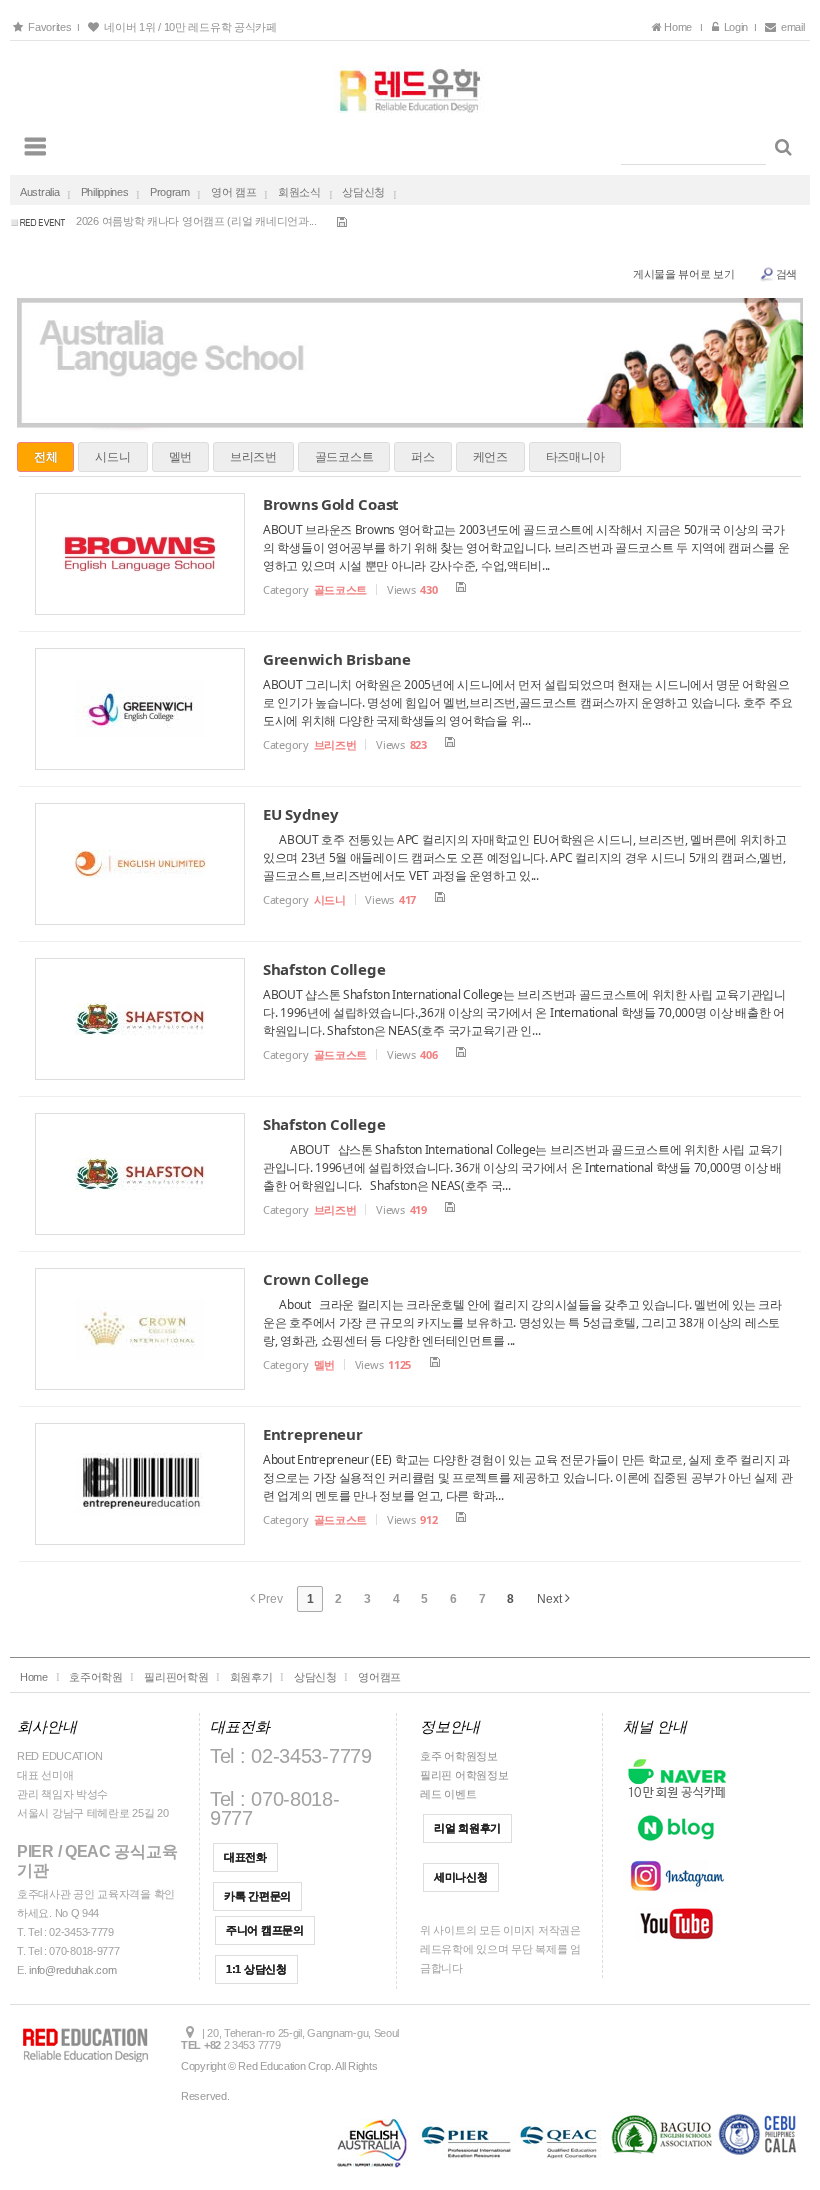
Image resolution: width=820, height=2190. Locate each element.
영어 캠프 (234, 192)
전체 (45, 456)
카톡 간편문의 (257, 1896)
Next (551, 1599)
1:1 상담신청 (256, 1969)
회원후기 (251, 1677)
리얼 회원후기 (467, 1828)
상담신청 (363, 192)
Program (170, 192)
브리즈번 (253, 456)
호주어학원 (96, 1677)
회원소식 (299, 192)
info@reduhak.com (72, 1970)
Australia (39, 192)
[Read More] (410, 554)
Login (734, 27)
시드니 (112, 456)
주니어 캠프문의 (265, 1930)
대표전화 (245, 1857)
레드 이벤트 (448, 1794)
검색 (786, 273)
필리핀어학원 (176, 1677)
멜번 (180, 456)
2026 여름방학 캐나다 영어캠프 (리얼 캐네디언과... (196, 218)
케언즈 (490, 456)
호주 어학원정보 (459, 1756)
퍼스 (422, 456)
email (793, 27)
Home (680, 27)
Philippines (105, 192)
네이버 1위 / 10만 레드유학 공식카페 (188, 27)
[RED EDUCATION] (410, 85)
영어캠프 (379, 1677)
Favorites (48, 27)
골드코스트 (344, 456)
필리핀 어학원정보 (464, 1775)
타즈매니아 (575, 456)
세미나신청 (461, 1877)
